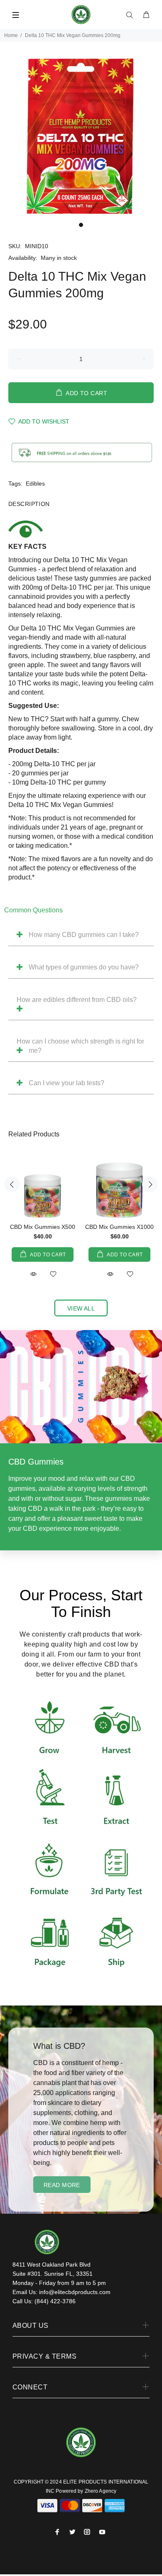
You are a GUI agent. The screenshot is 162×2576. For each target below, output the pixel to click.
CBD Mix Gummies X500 (43, 1227)
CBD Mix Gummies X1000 (119, 1227)
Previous (12, 1184)
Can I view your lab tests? (66, 1083)
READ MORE (62, 2185)
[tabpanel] (81, 137)
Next (150, 1184)
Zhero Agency (101, 2491)
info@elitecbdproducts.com (75, 2292)
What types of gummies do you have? (84, 967)
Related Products (34, 1134)
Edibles (35, 483)
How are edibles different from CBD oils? (77, 1000)
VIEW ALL (81, 1308)
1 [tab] (81, 225)
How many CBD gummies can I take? (84, 935)
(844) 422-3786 (55, 2301)
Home (11, 35)
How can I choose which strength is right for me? (80, 1046)
